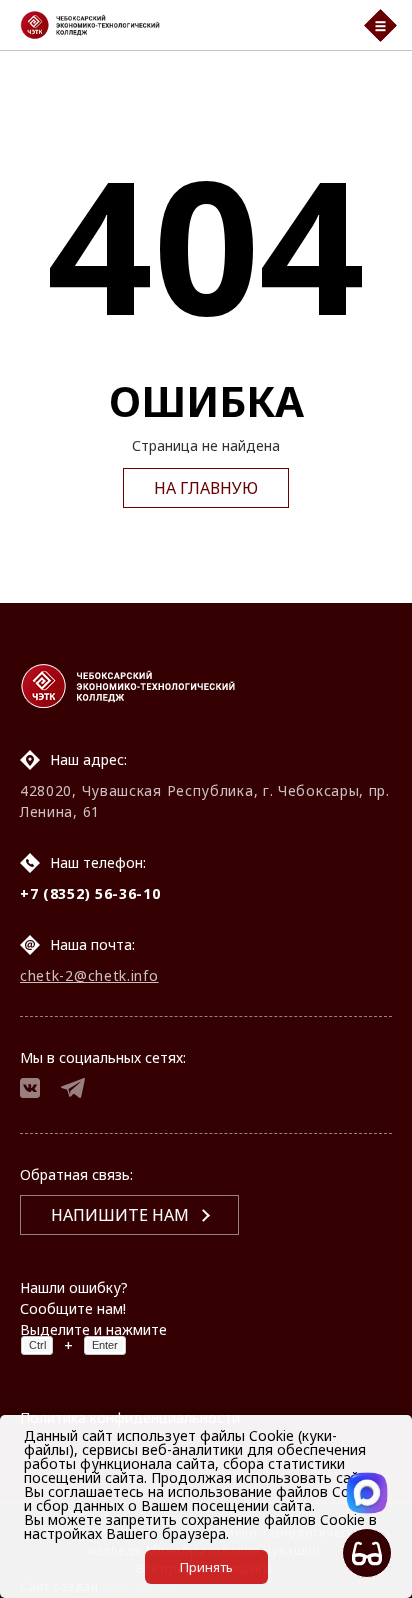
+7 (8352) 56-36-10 (90, 893)
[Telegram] (73, 1090)
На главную (206, 488)
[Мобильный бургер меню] (380, 25)
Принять (206, 1567)
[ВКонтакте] (30, 1090)
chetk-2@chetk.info (89, 975)
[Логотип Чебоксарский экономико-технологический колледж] (179, 25)
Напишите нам (120, 1215)
